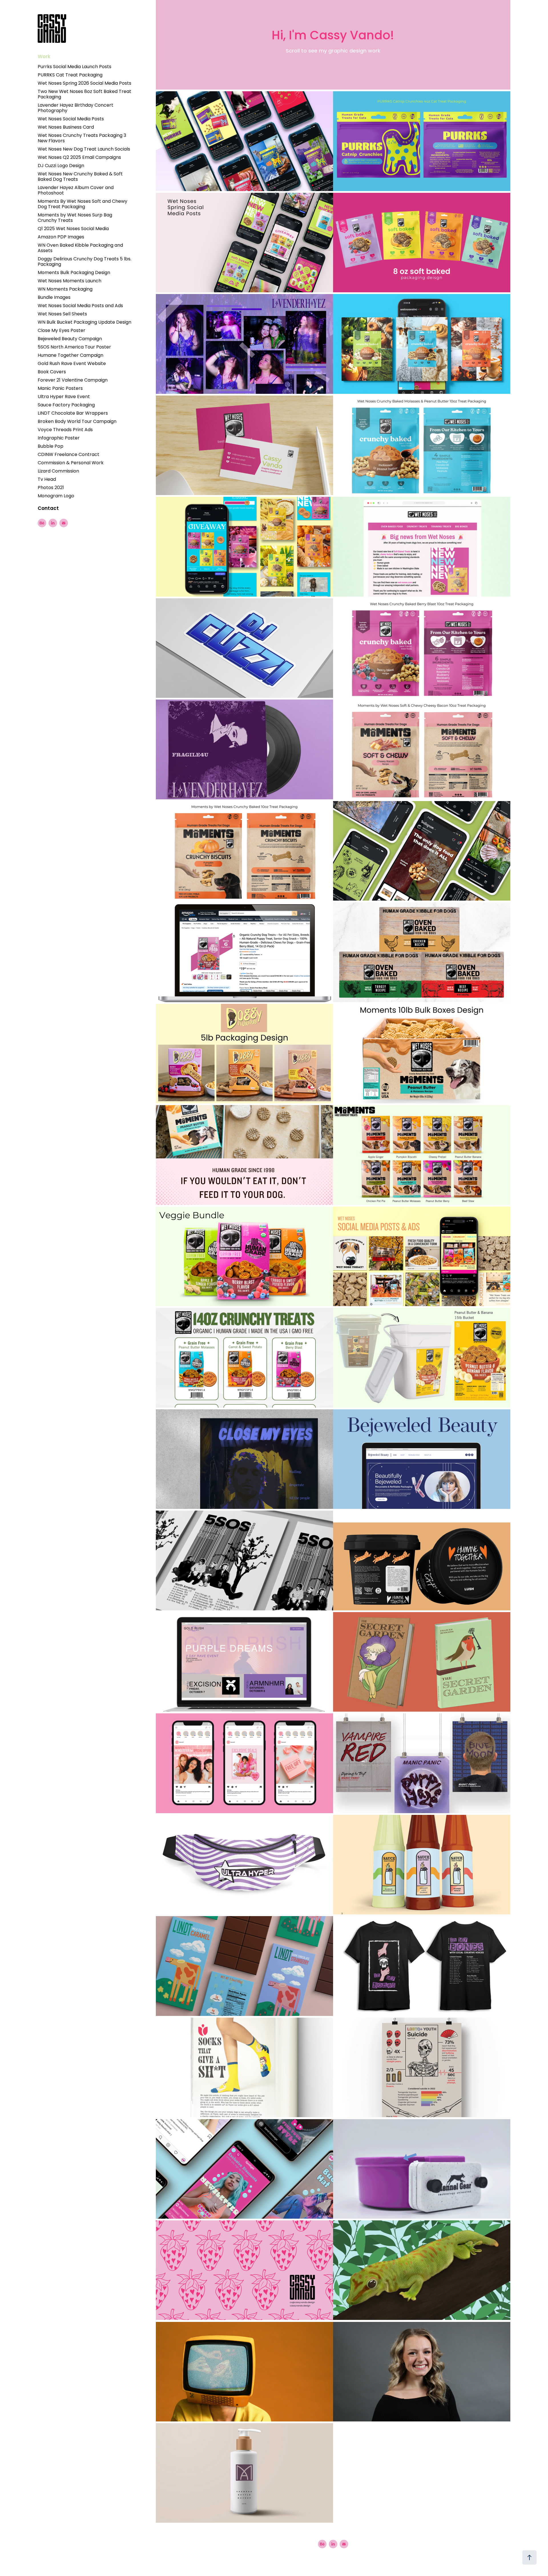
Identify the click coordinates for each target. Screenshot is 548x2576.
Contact (48, 509)
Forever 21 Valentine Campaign (73, 380)
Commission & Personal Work (71, 463)
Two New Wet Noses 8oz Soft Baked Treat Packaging (84, 95)
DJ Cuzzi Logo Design (61, 166)
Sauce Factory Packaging (66, 405)
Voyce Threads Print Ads (65, 430)
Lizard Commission (58, 471)
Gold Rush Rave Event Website (72, 364)
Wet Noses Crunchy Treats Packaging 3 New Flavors (82, 138)
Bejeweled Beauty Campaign (70, 339)
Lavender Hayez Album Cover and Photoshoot (76, 191)
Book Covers (52, 372)
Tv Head (47, 480)
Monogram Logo (56, 496)
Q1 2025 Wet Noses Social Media (73, 229)
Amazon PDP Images (61, 237)
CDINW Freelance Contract (68, 455)
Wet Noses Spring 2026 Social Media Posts (84, 84)
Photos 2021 (51, 488)
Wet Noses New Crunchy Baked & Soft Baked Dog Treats (80, 177)
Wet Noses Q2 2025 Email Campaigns (79, 158)
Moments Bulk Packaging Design (74, 273)
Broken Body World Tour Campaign (77, 422)
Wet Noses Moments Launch (69, 281)
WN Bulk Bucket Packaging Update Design (84, 323)
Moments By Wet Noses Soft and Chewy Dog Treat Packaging (82, 204)
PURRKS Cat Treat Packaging (70, 75)
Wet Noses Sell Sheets (62, 314)
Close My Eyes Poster (62, 331)
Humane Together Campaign (70, 356)
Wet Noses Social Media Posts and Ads (80, 306)
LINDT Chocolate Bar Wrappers (73, 414)
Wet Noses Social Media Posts (71, 119)
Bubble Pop (51, 447)
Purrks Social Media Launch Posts (74, 67)
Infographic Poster (59, 438)
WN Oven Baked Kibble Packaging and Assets (80, 248)
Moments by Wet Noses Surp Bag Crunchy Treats (75, 218)
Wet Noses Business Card (66, 127)
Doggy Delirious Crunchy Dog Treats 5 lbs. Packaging (84, 262)
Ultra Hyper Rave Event (64, 397)
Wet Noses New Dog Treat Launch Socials (84, 149)
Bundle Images (54, 298)
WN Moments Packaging (65, 289)
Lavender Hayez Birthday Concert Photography (75, 108)
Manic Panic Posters (60, 389)
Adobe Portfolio (347, 2559)
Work (44, 57)
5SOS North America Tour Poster (74, 347)
